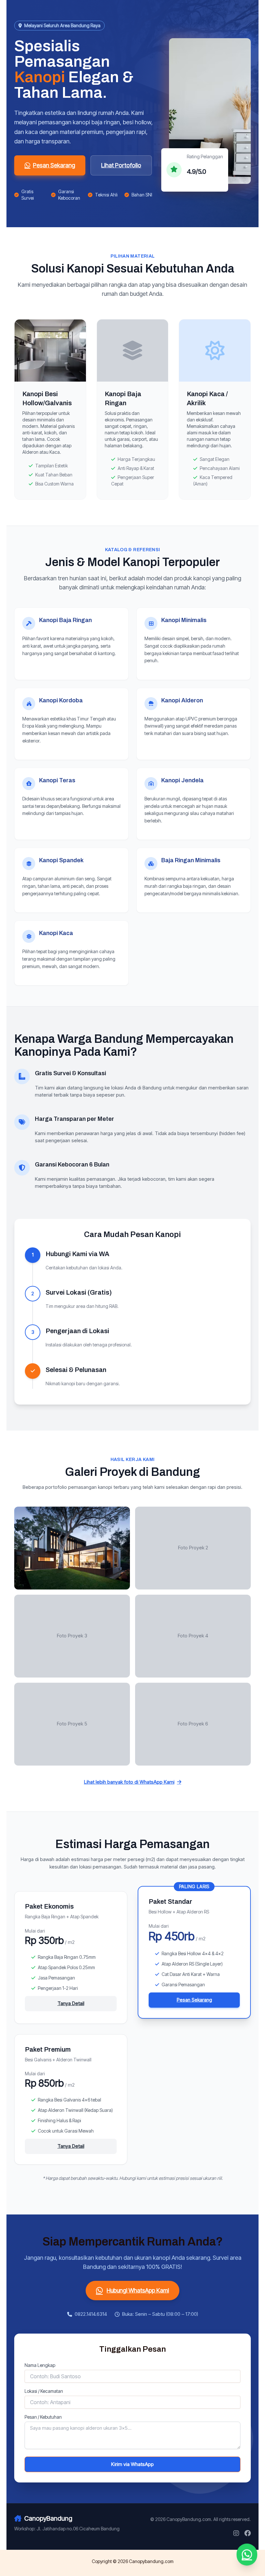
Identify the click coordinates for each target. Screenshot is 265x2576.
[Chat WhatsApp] (247, 2555)
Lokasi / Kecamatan (44, 2391)
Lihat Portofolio (121, 165)
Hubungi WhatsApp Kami (138, 2290)
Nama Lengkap (40, 2365)
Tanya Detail (71, 2003)
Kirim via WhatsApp (132, 2464)
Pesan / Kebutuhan (43, 2417)
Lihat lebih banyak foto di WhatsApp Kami (129, 1782)
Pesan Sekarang (54, 165)
